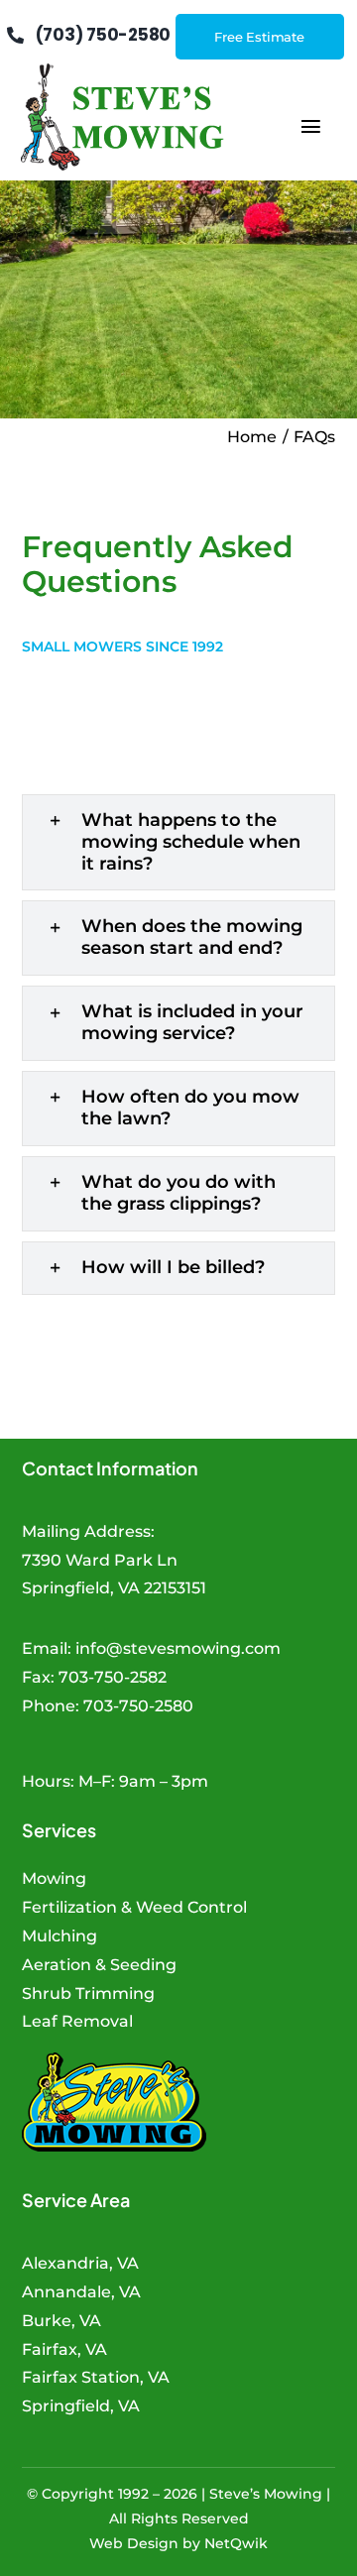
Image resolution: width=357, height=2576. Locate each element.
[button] (179, 843)
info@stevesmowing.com (178, 1648)
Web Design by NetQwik (178, 2543)
